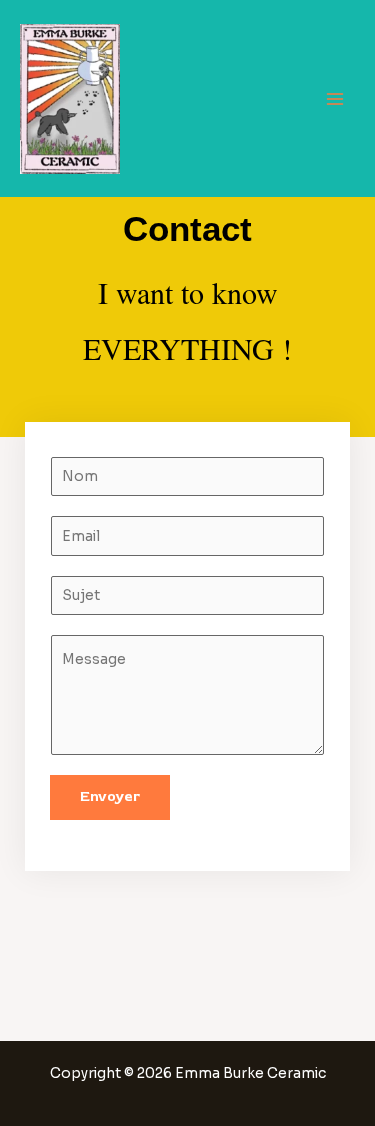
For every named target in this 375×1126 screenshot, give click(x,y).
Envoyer (110, 796)
